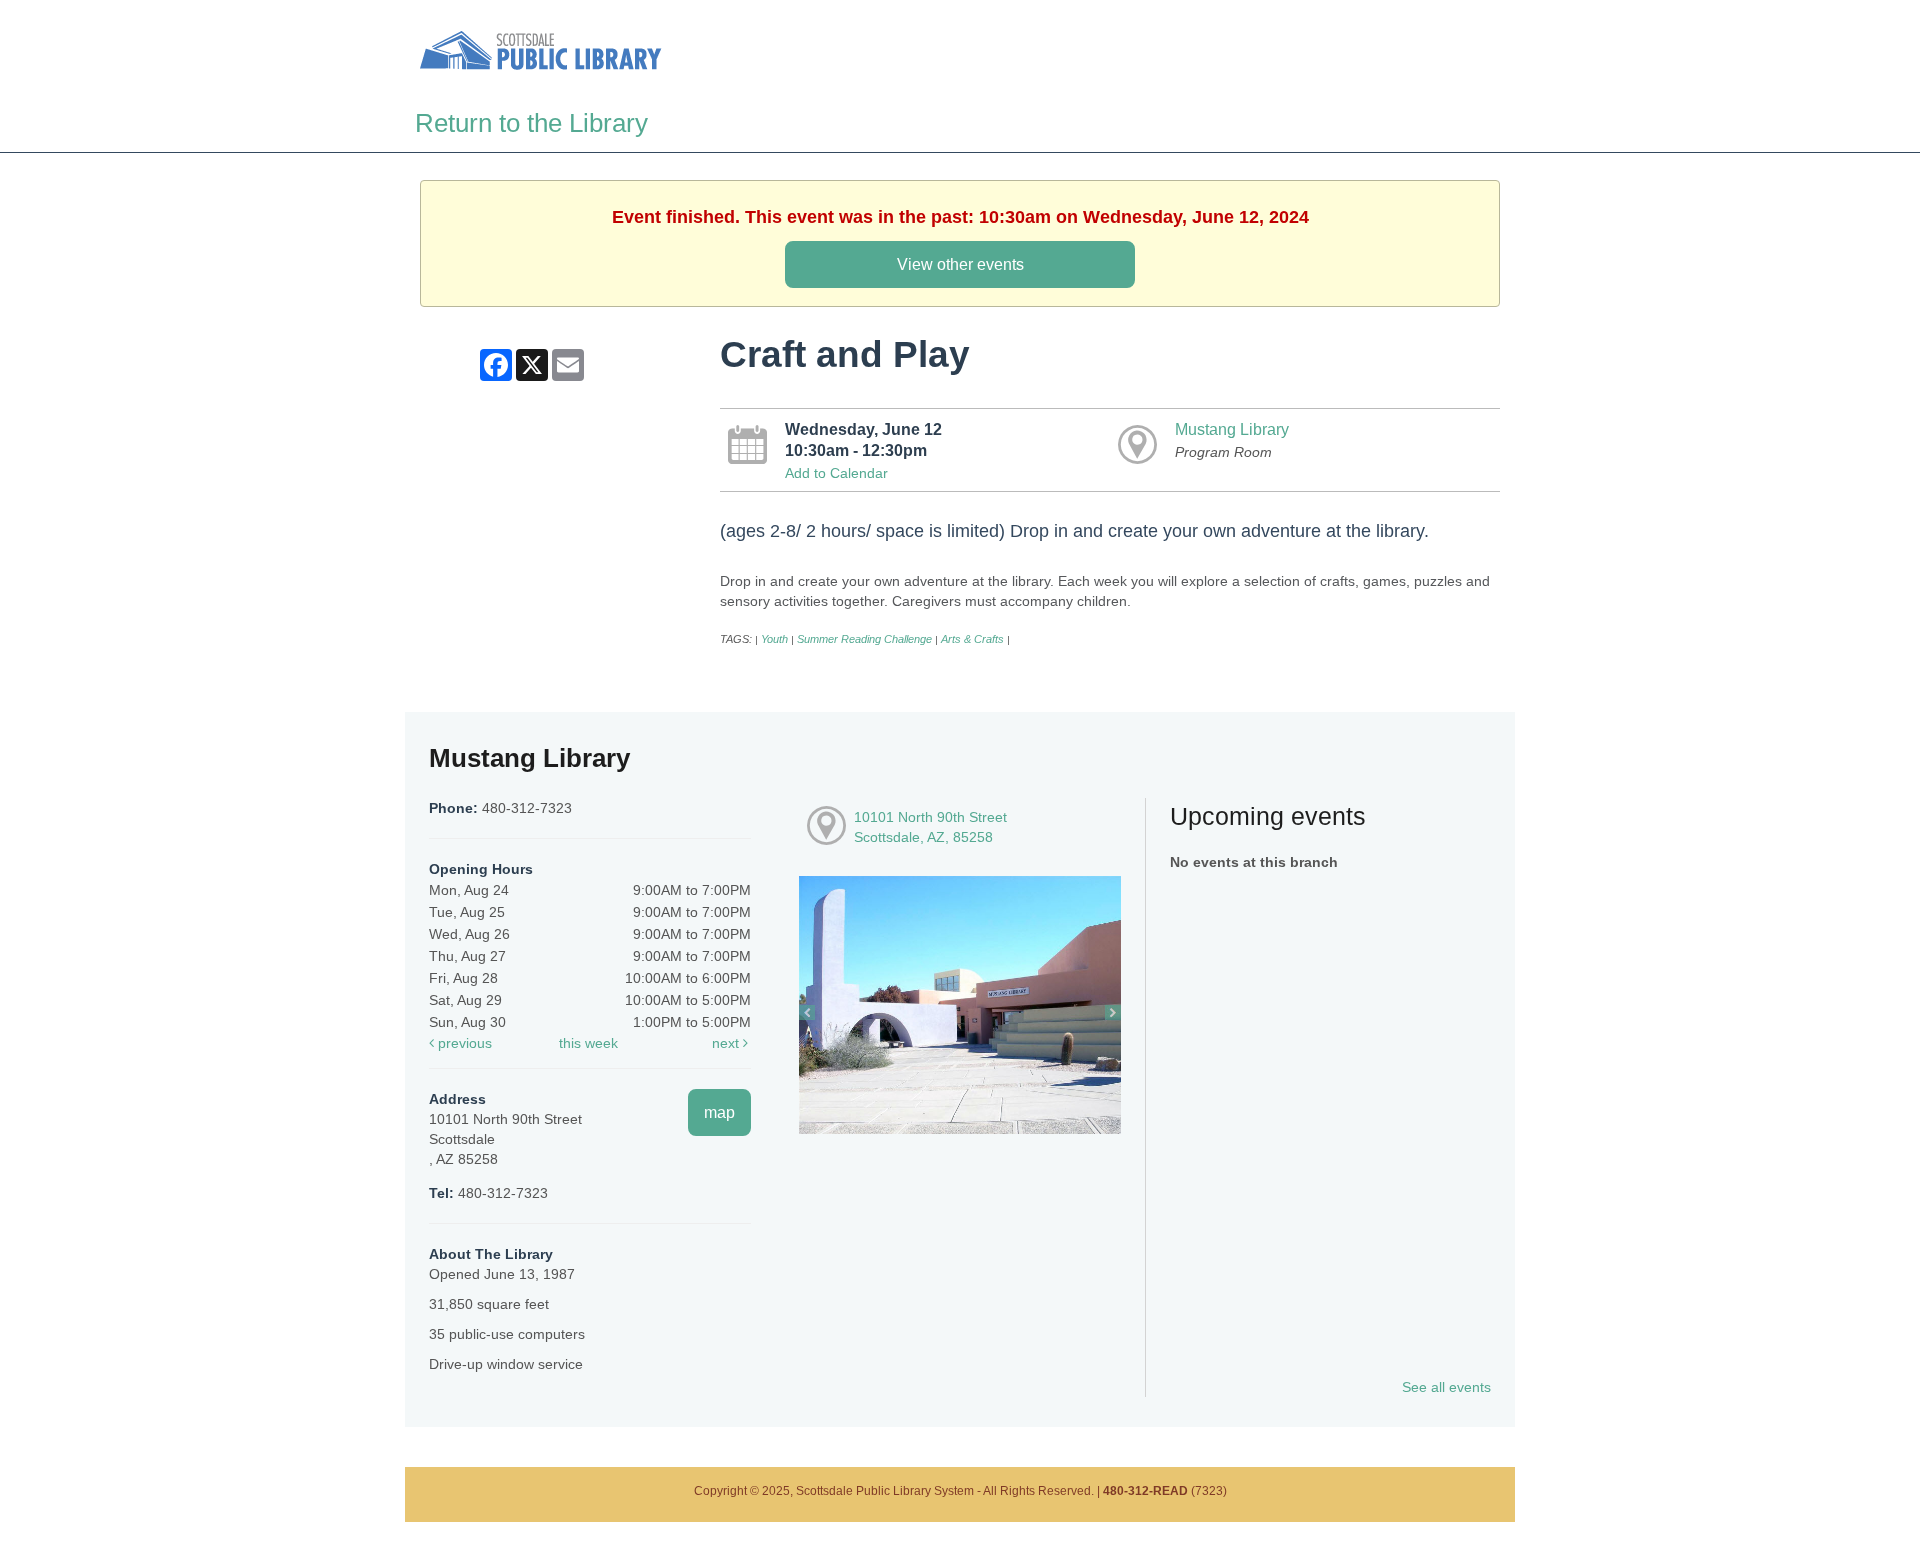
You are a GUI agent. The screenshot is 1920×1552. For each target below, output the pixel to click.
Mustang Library (1232, 429)
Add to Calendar (836, 473)
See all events (1446, 1387)
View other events (960, 264)
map (719, 1112)
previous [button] (463, 1043)
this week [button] (588, 1043)
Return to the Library (531, 123)
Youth (774, 639)
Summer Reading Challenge (864, 639)
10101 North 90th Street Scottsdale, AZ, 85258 (930, 827)
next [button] (727, 1043)
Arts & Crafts (972, 639)
